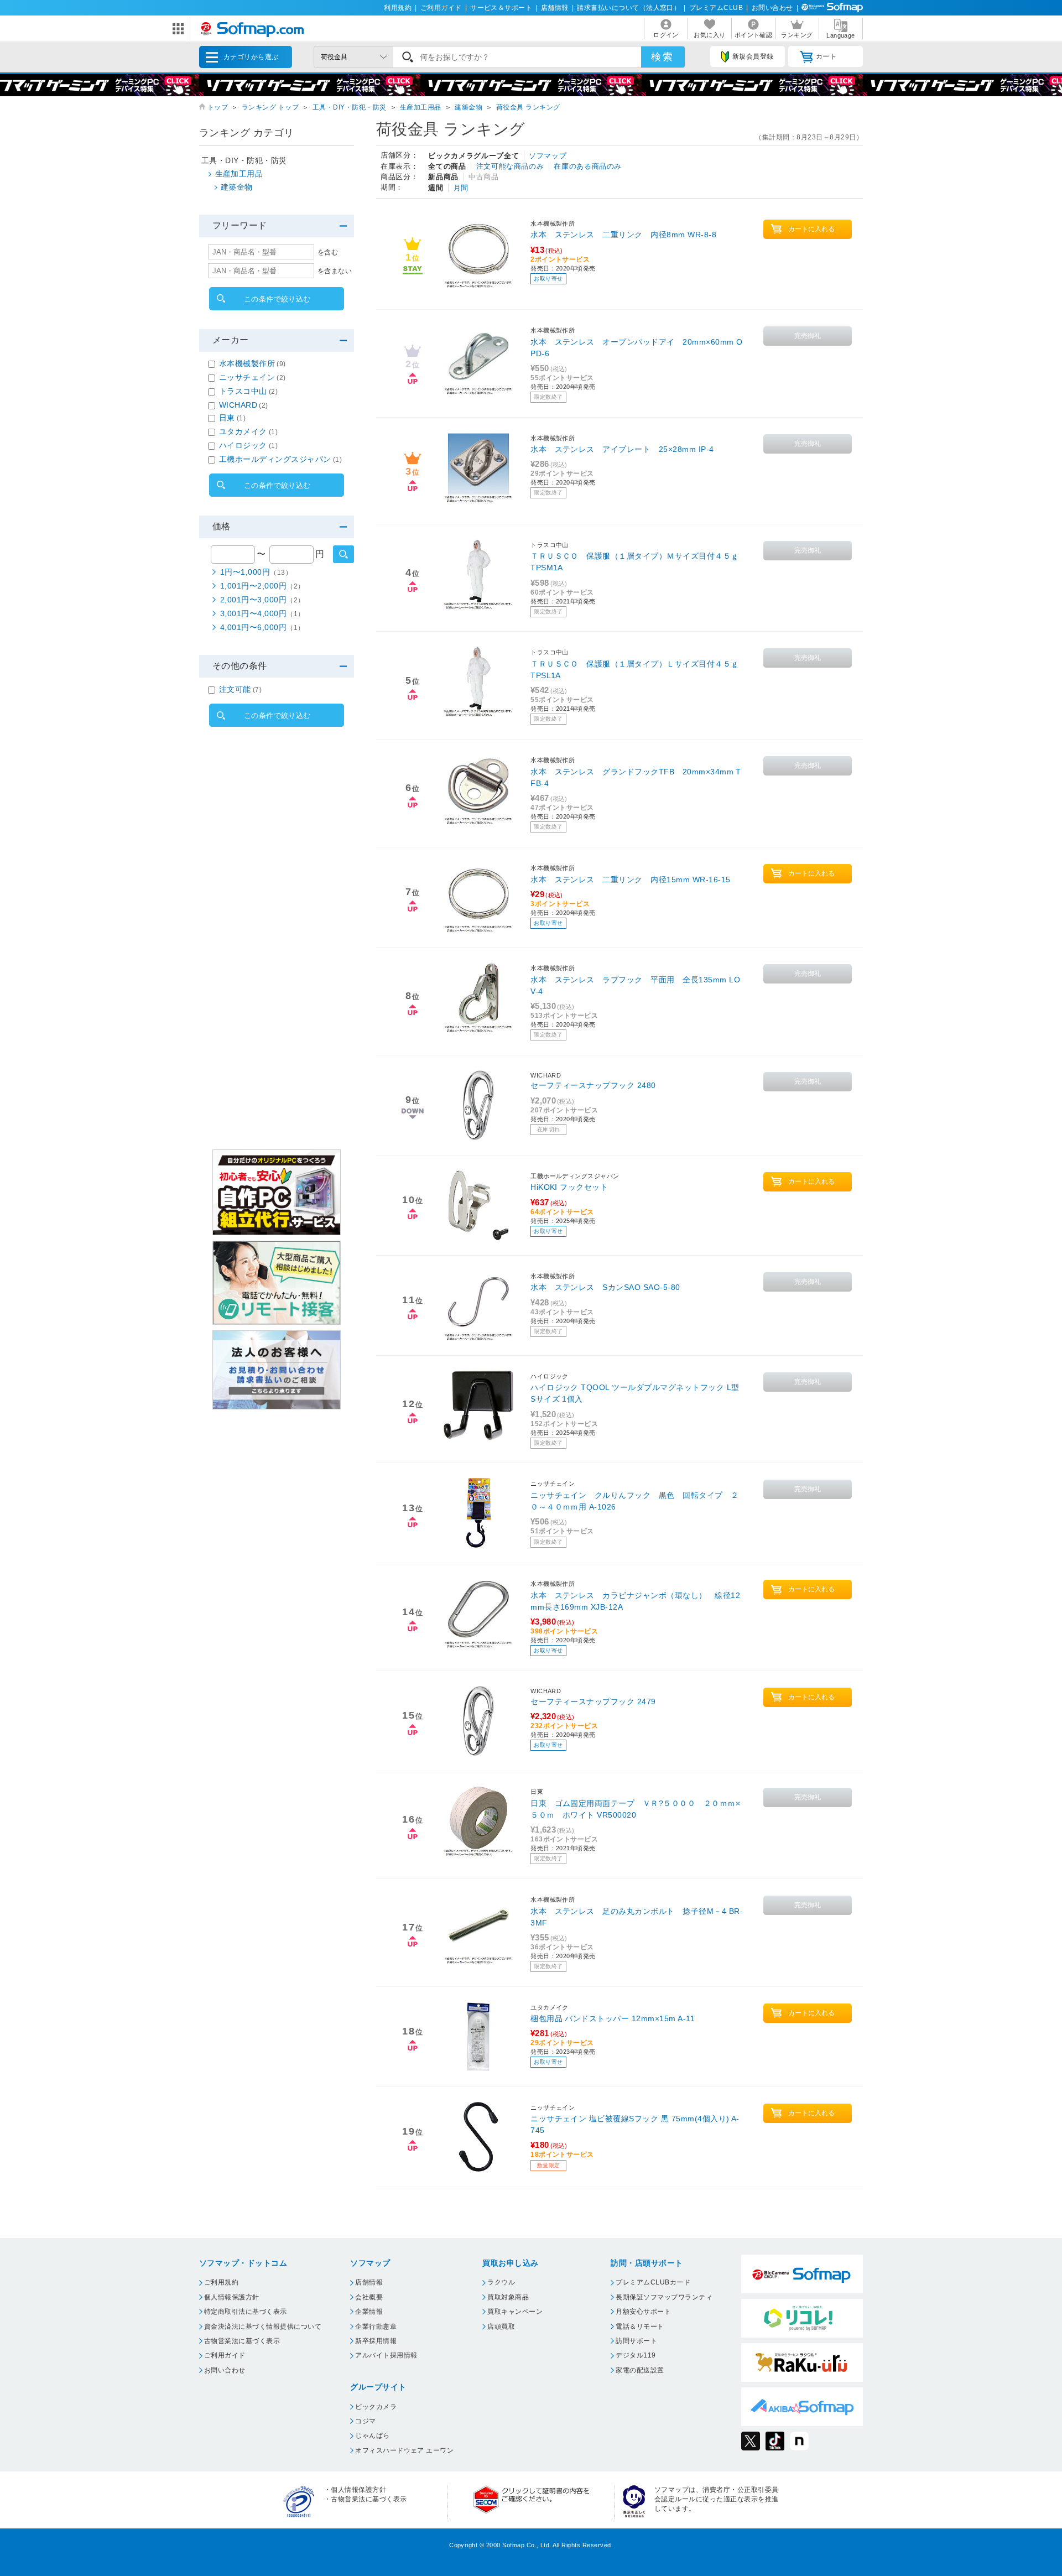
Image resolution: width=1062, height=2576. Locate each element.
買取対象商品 (508, 2297)
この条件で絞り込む (277, 299)
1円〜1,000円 (256, 572)
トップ (218, 107)
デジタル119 (636, 2355)
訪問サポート (636, 2341)
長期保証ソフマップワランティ (664, 2297)
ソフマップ (548, 156)
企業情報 (369, 2312)
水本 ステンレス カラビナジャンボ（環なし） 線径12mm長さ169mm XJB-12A (635, 1601)
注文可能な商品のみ (510, 166)
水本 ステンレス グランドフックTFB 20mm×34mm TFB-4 (636, 777)
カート (826, 56)
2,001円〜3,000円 (262, 600)
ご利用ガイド (441, 8)
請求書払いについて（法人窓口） (629, 8)
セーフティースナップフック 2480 (593, 1085)
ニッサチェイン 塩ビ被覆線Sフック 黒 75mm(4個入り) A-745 (635, 2124)
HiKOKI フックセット (569, 1187)
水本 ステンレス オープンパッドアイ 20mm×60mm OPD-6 (636, 348)
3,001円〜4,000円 (262, 613)
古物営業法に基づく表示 (242, 2341)
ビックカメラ (376, 2407)
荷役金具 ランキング (528, 107)
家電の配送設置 (640, 2370)
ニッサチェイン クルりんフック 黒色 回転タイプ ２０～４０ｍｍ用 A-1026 (634, 1501)
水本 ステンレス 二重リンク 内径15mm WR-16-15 (630, 880)
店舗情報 (555, 8)
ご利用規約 (221, 2282)
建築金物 (468, 107)
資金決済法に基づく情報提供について (263, 2327)
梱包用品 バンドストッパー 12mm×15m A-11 (613, 2018)
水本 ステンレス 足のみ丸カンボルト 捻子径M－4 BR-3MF (637, 1917)
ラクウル (501, 2282)
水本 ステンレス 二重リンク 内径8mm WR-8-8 (623, 235)
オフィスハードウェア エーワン (404, 2450)
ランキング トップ (270, 107)
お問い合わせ (772, 8)
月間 (461, 188)
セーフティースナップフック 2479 (593, 1701)
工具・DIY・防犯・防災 (350, 107)
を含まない (335, 271)
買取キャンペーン (515, 2312)
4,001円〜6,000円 (262, 627)
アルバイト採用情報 (386, 2355)
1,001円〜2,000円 (262, 586)
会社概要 (369, 2297)
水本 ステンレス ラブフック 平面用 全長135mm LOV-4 (635, 985)
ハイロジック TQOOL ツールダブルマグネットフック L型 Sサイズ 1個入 (635, 1393)
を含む (328, 252)
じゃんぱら (372, 2436)
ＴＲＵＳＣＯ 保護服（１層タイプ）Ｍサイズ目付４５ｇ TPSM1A (634, 562)
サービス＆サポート (501, 8)
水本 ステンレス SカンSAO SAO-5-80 (605, 1287)
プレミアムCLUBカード (653, 2282)
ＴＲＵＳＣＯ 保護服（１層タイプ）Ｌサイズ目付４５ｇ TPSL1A (634, 670)
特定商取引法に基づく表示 (246, 2312)
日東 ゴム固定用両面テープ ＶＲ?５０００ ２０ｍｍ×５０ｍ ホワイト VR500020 (635, 1809)
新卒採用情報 (376, 2341)
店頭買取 (501, 2327)
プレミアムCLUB (716, 8)
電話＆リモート (640, 2327)
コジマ (365, 2421)
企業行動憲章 (376, 2327)
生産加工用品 (421, 107)
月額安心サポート (643, 2312)
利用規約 (398, 8)
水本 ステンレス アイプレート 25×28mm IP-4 (622, 449)
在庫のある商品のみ (588, 166)
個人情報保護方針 (232, 2297)
